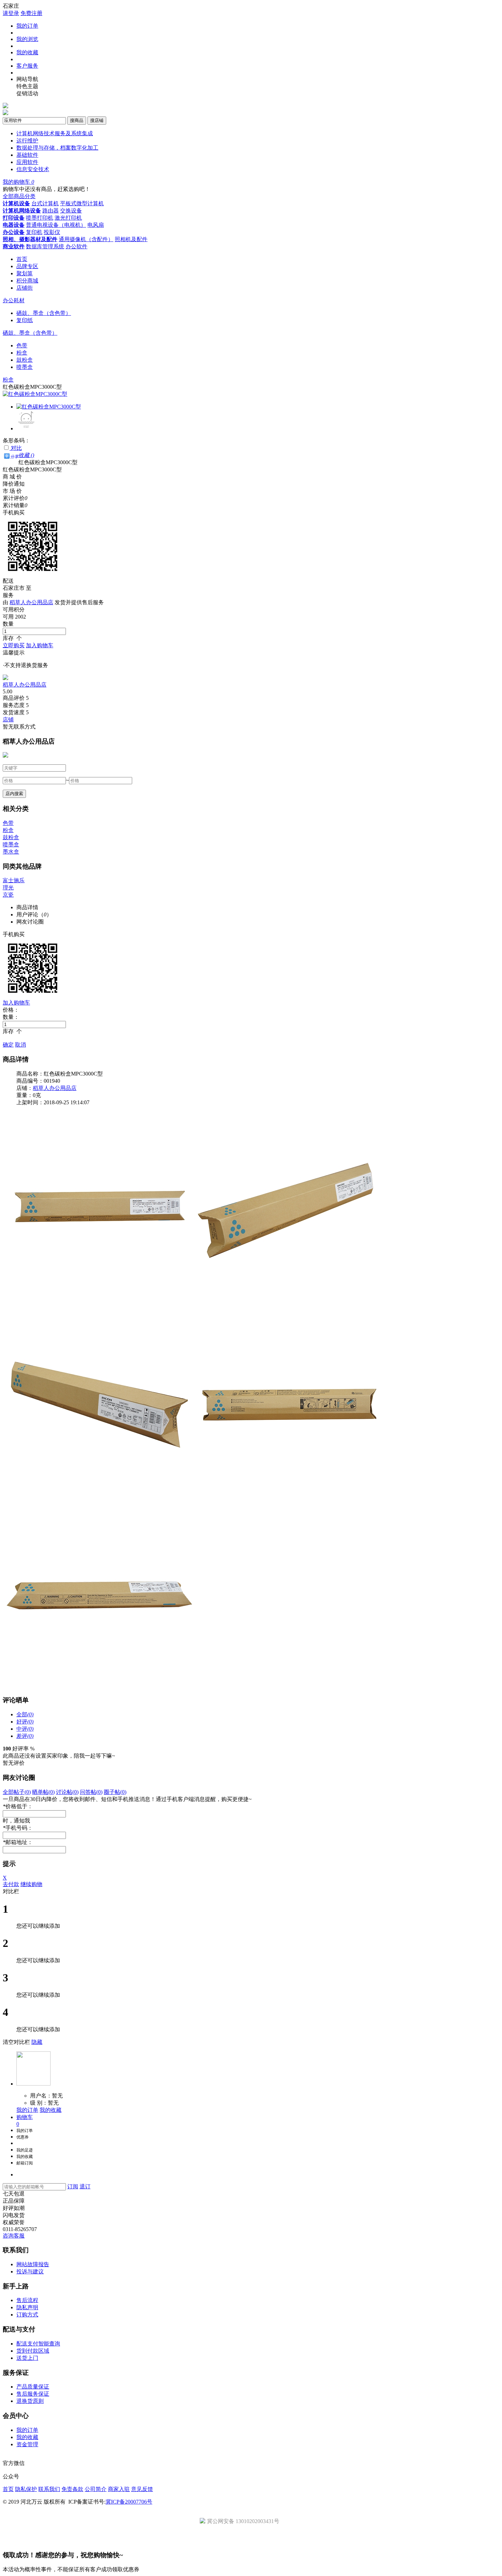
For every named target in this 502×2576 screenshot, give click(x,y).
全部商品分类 (19, 196)
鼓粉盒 (25, 360)
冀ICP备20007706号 (129, 2502)
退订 (85, 2186)
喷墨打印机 (40, 218)
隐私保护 (26, 2489)
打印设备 (14, 218)
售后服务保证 (33, 2394)
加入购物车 (40, 645)
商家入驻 (119, 2489)
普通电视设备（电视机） (56, 225)
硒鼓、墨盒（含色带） (44, 313)
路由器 (51, 211)
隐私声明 (27, 2307)
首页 (22, 259)
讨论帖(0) (67, 1792)
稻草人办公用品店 (31, 602)
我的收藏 (27, 52)
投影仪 (52, 232)
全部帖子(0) (17, 1792)
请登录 (11, 13)
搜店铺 (97, 120)
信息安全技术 (33, 169)
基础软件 (27, 155)
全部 (25, 1714)
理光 (8, 888)
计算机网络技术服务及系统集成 (55, 133)
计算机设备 (16, 203)
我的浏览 (27, 39)
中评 (25, 1729)
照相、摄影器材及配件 (30, 239)
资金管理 (27, 2444)
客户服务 (27, 66)
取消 (20, 1045)
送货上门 (27, 2358)
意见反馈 (142, 2489)
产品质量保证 (33, 2387)
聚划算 (25, 273)
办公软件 (76, 246)
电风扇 (96, 225)
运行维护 (27, 141)
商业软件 (14, 246)
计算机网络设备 (22, 211)
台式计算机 (45, 203)
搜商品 (77, 120)
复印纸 (25, 320)
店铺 (8, 719)
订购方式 (27, 2315)
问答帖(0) (91, 1792)
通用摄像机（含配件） (86, 239)
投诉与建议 (30, 2272)
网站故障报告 (33, 2264)
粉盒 (22, 353)
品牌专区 (27, 266)
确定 (8, 1045)
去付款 (11, 1884)
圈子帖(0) (115, 1792)
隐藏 (37, 2042)
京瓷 (8, 895)
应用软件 (27, 162)
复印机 (34, 232)
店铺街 (25, 288)
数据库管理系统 (45, 246)
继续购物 (31, 1884)
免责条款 (72, 2489)
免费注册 (31, 13)
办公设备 (14, 232)
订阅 (73, 2186)
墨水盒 (11, 852)
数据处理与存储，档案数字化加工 (57, 148)
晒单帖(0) (43, 1792)
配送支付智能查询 (38, 2344)
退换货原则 (30, 2401)
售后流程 (27, 2300)
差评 (25, 1736)
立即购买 (14, 645)
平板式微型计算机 (82, 203)
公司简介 (96, 2489)
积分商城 (27, 281)
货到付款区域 (33, 2351)
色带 (22, 345)
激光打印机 (68, 218)
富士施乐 (14, 880)
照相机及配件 (131, 239)
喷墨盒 (25, 367)
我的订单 (27, 26)
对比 (16, 448)
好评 (25, 1722)
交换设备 (71, 211)
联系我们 (49, 2489)
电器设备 (14, 225)
